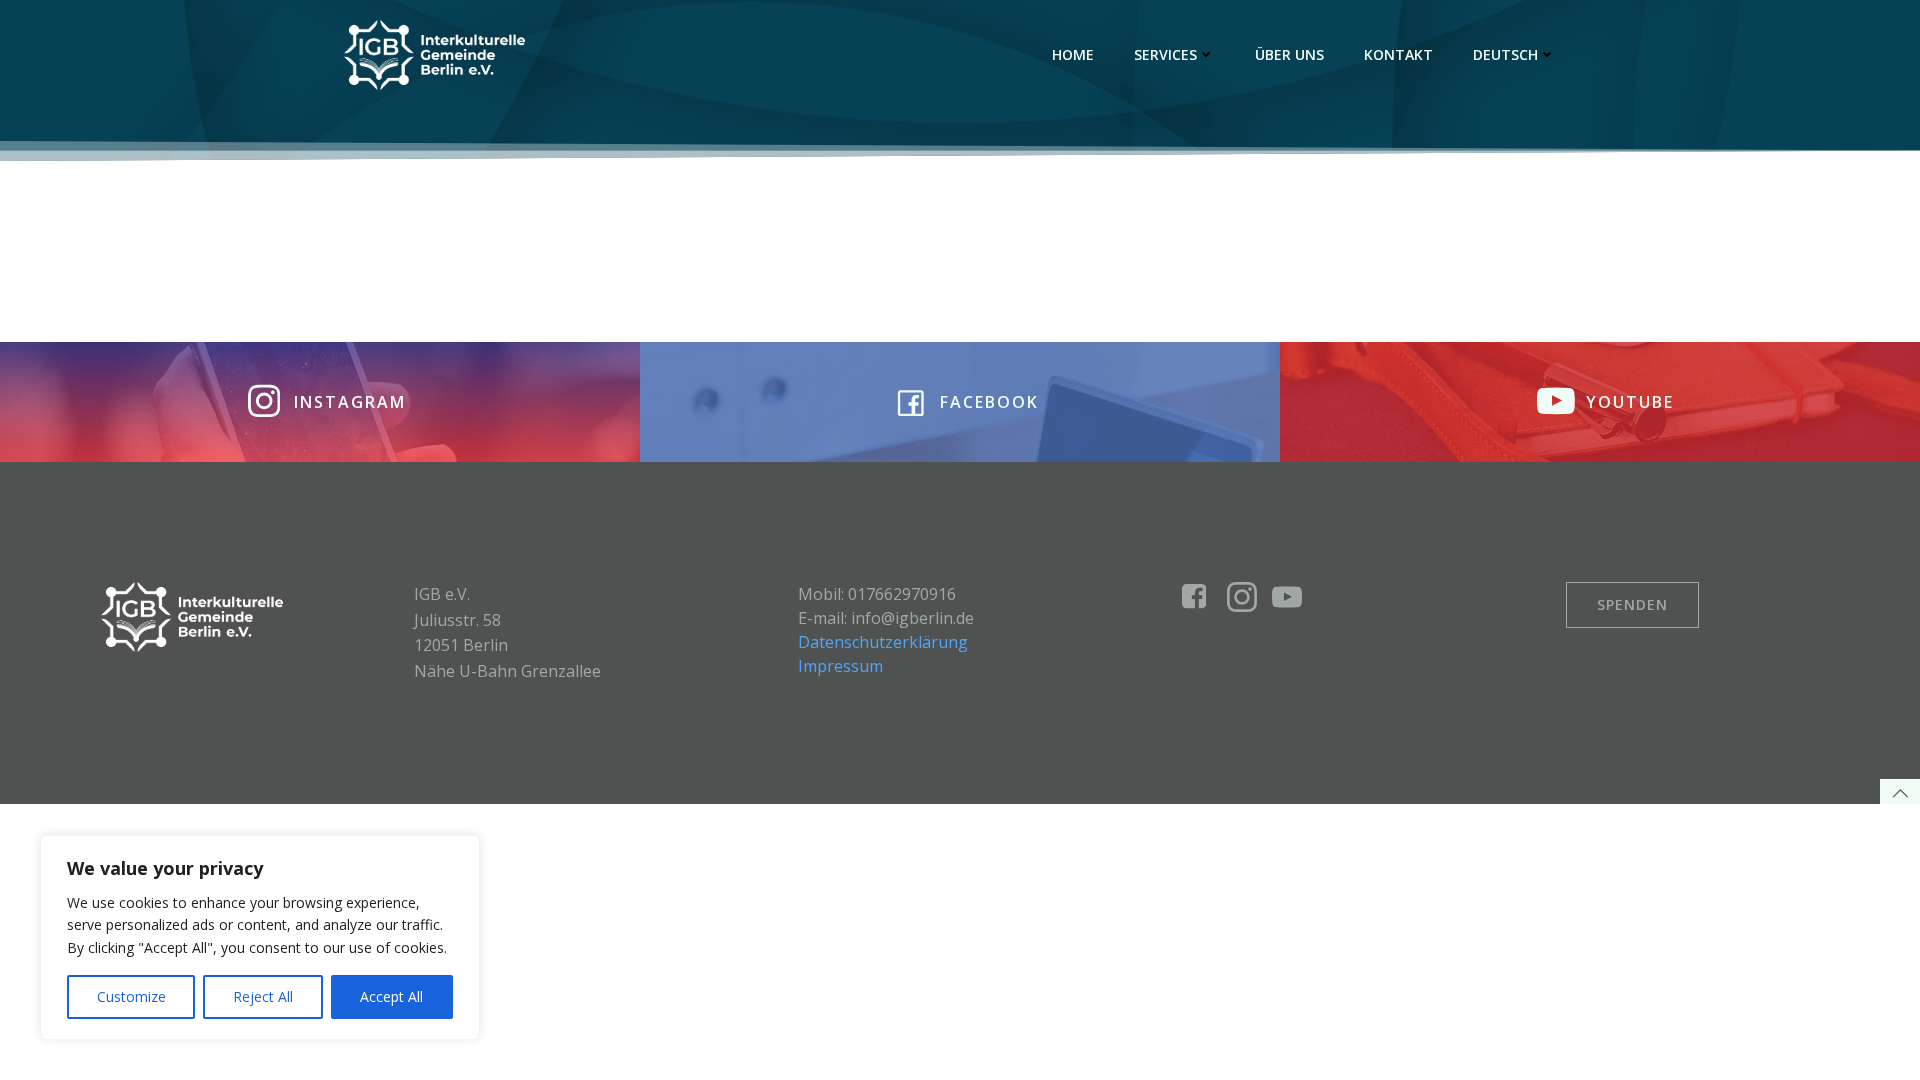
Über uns (1289, 54)
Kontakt (1398, 54)
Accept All (391, 996)
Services (1165, 54)
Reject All (263, 996)
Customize (131, 996)
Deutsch (1505, 54)
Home (1073, 54)
